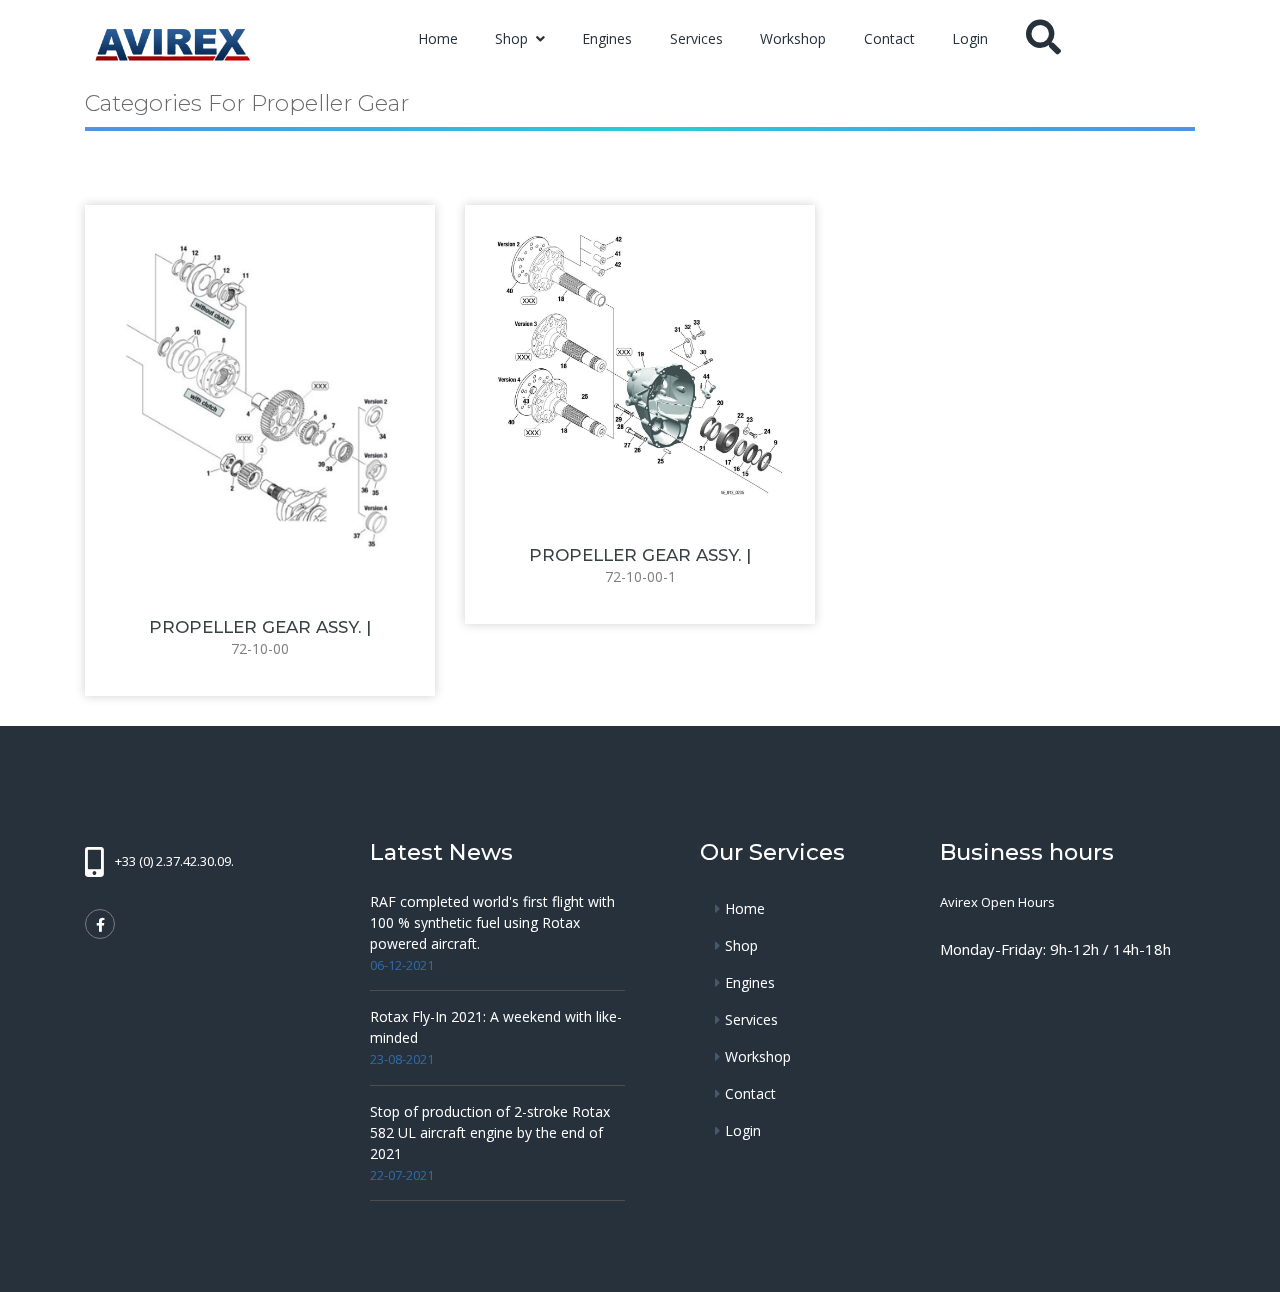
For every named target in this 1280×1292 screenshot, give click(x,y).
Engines (607, 38)
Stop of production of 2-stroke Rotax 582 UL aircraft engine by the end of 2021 (490, 1132)
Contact (889, 38)
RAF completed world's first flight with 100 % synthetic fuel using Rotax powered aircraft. (492, 922)
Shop (513, 38)
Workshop (793, 38)
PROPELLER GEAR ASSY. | (260, 627)
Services (696, 38)
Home (438, 38)
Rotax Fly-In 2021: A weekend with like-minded (496, 1027)
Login (970, 38)
